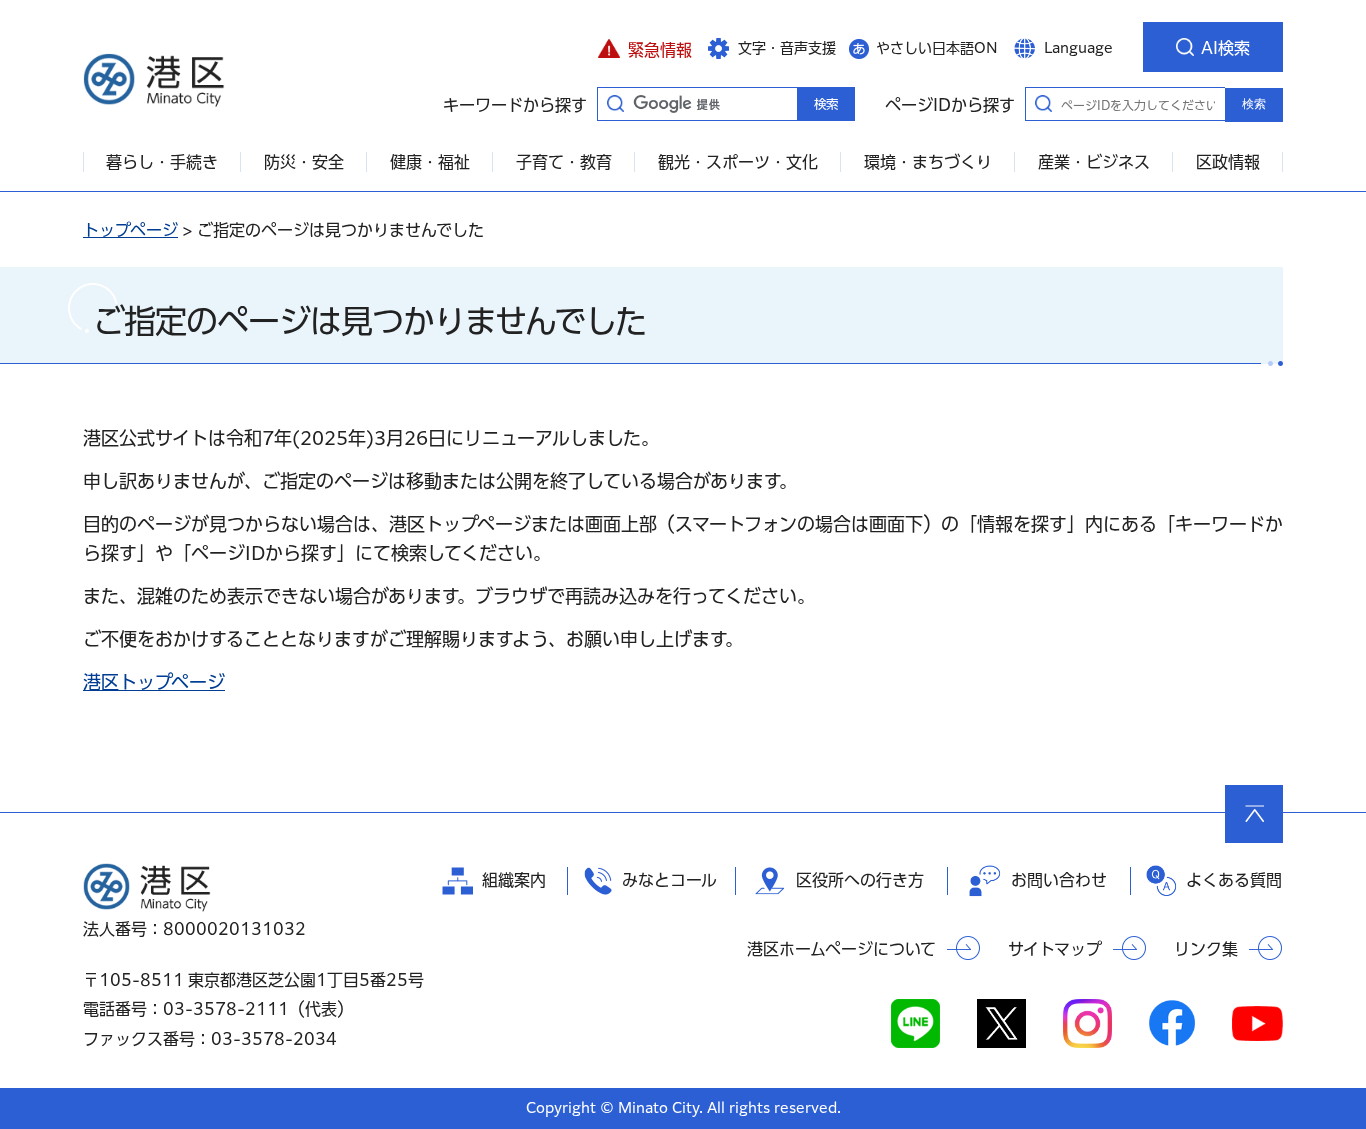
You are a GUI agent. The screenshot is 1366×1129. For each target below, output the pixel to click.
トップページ (130, 230)
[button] (644, 47)
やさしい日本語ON (937, 48)
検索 (1254, 104)
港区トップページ (154, 682)
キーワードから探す (615, 103)
